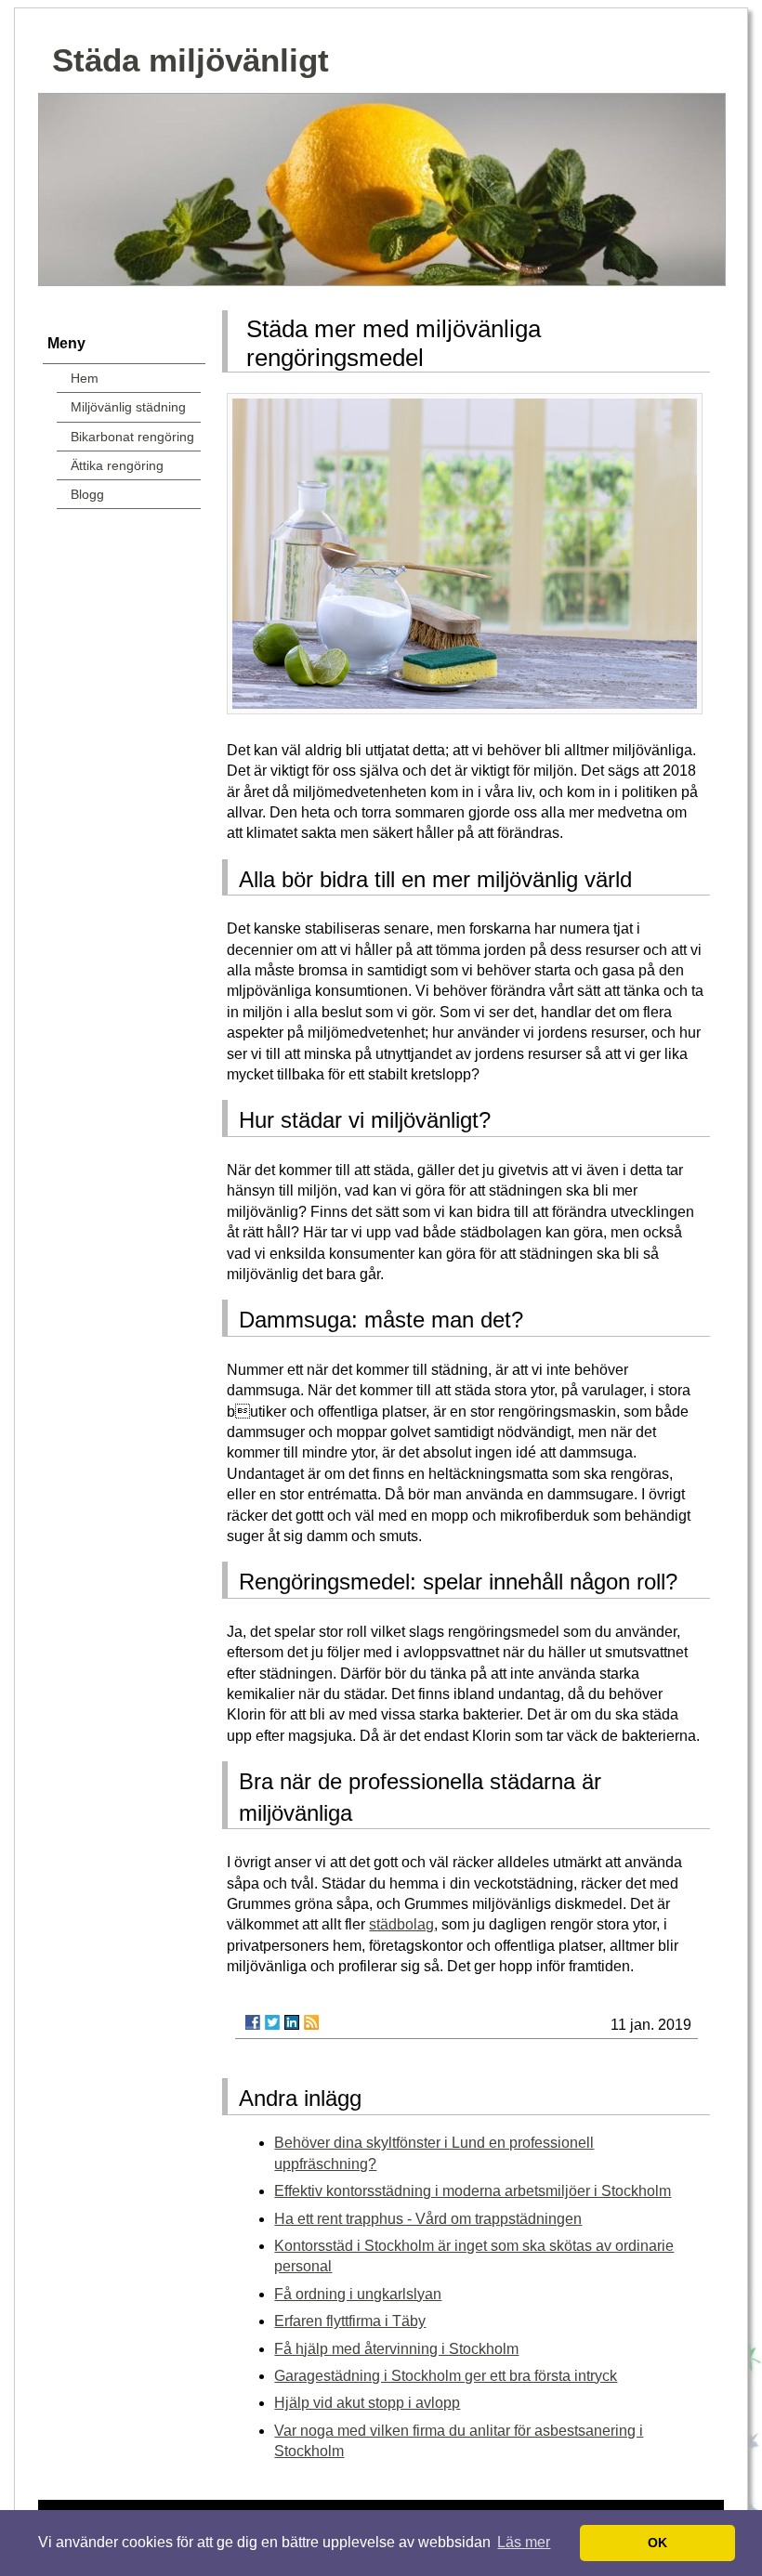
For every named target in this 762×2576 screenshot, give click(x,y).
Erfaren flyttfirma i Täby (350, 2321)
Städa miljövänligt (190, 60)
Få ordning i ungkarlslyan (358, 2294)
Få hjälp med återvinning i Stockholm (396, 2349)
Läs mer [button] (524, 2542)
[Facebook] (253, 2022)
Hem (85, 378)
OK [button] (657, 2543)
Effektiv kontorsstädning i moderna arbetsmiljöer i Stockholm (473, 2191)
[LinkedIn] (292, 2022)
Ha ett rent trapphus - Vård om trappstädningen (428, 2219)
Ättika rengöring (117, 465)
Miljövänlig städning (128, 407)
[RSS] (311, 2022)
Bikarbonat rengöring (132, 437)
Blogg (87, 494)
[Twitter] (272, 2022)
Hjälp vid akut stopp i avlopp (367, 2403)
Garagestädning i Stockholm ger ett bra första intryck (446, 2376)
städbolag (401, 1924)
